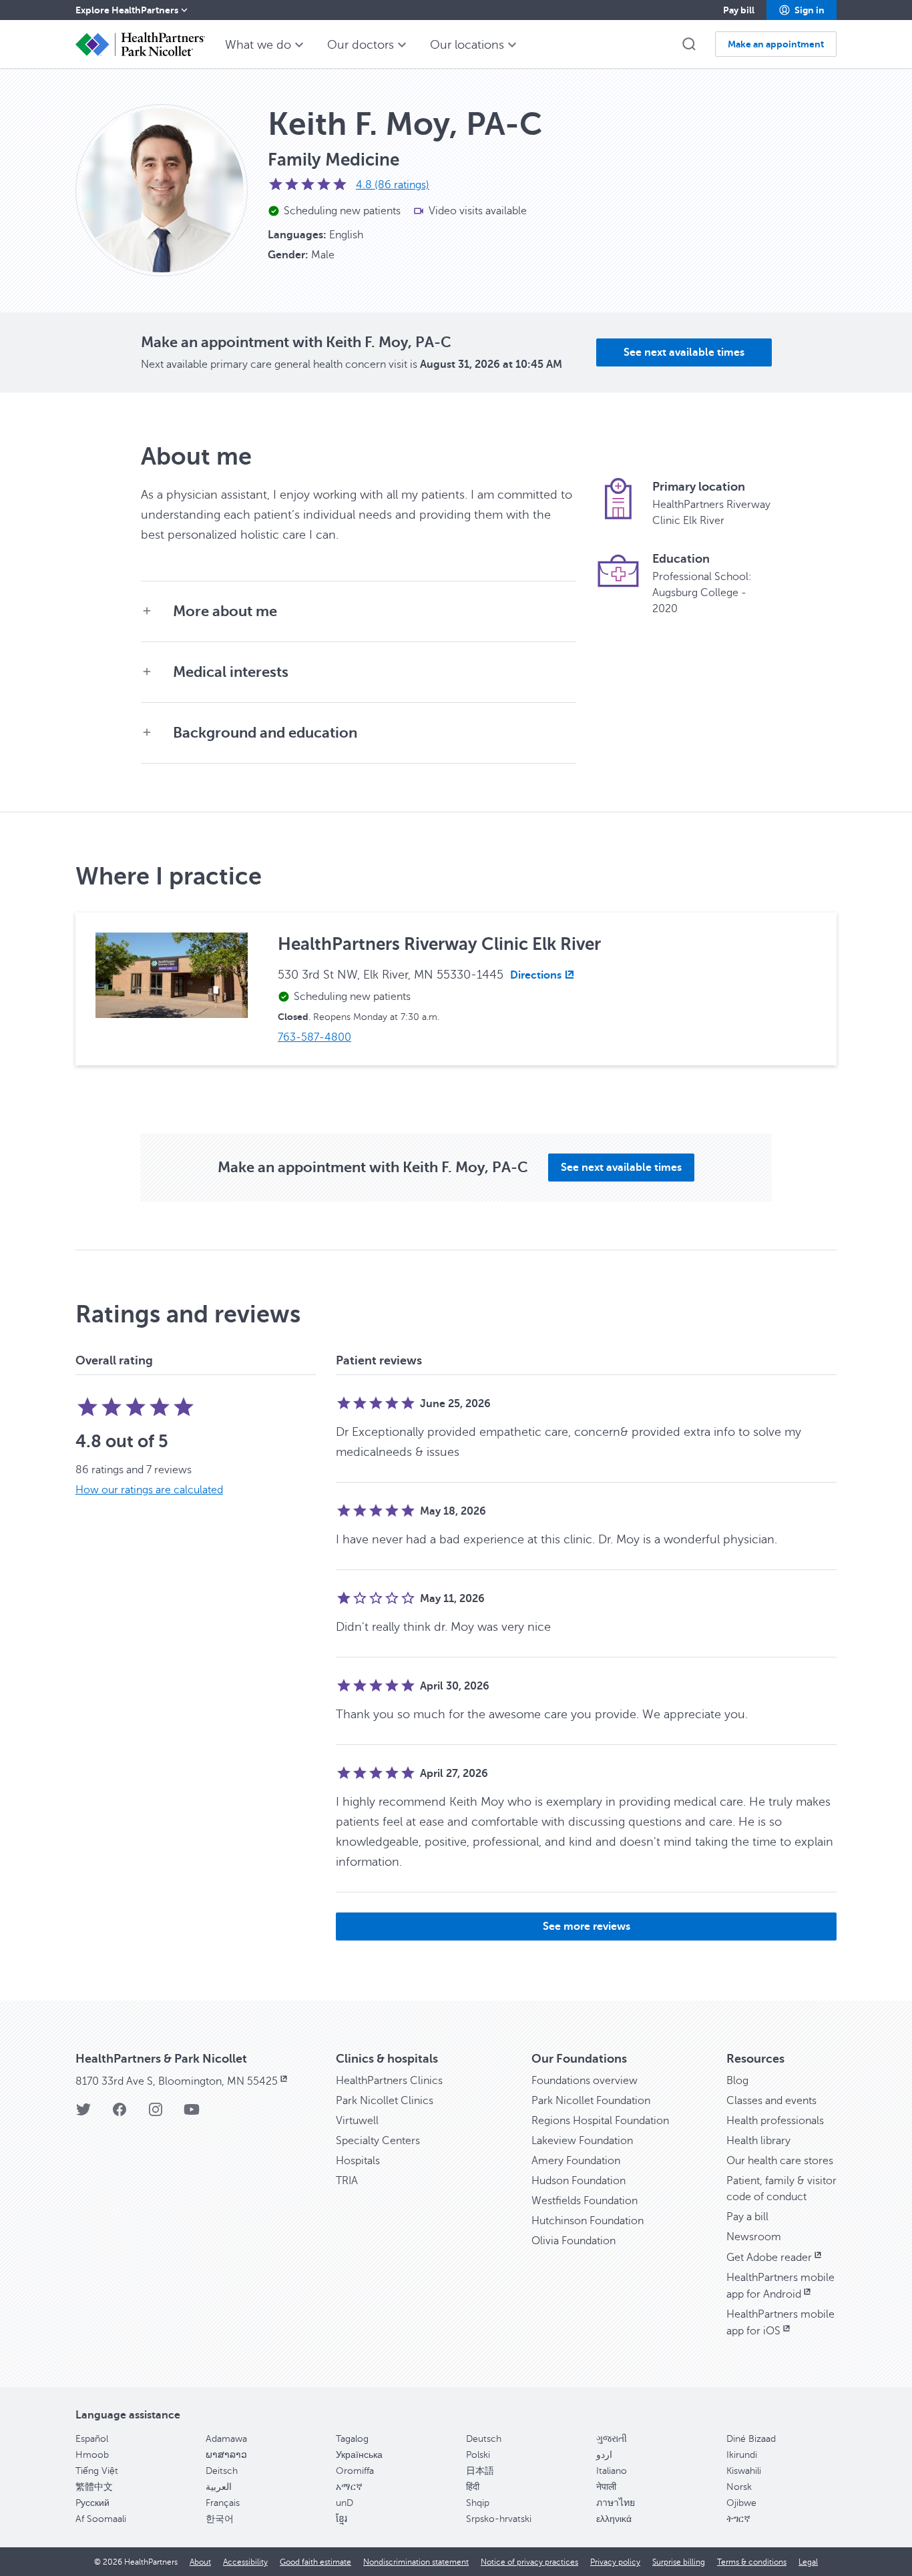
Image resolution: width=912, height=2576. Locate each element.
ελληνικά (614, 2519)
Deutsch (484, 2439)
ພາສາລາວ (226, 2455)
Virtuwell (357, 2121)
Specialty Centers (378, 2141)
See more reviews (587, 1926)
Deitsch (222, 2471)
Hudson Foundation (579, 2181)
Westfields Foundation (585, 2201)
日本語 (480, 2471)
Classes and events (771, 2101)
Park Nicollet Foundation (591, 2101)
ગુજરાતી (612, 2439)
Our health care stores (780, 2161)
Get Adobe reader (769, 2258)
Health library (758, 2141)
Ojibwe (741, 2503)
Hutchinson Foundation (588, 2221)
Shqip (478, 2503)
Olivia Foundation (574, 2241)
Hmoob (92, 2455)
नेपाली (606, 2487)
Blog (737, 2081)
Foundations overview (585, 2081)
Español (92, 2439)
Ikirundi (742, 2455)
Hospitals (358, 2161)
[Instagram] (156, 2114)
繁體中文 (94, 2487)
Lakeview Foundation (582, 2141)
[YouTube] (192, 2114)
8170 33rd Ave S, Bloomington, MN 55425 (177, 2081)
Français (223, 2503)
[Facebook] (120, 2114)
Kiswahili (744, 2471)
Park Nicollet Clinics (385, 2101)
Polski (478, 2455)
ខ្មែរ (341, 2519)
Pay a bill (747, 2217)
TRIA (347, 2181)
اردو (604, 2455)
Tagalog (352, 2439)
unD (345, 2503)
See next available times (684, 352)
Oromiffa (355, 2471)
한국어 (220, 2519)
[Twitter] (83, 2114)
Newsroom (754, 2237)
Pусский (92, 2503)
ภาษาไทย (616, 2503)
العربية (219, 2487)
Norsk (739, 2487)
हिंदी (473, 2487)
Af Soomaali (101, 2519)
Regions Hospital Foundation (600, 2121)
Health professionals (775, 2121)
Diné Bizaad (751, 2439)
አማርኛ (349, 2487)
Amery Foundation (576, 2161)
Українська (359, 2455)
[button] (802, 10)
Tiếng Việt (97, 2471)
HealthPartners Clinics (389, 2081)
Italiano (612, 2471)
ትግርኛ (738, 2519)
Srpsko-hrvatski (499, 2519)
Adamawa (226, 2439)
